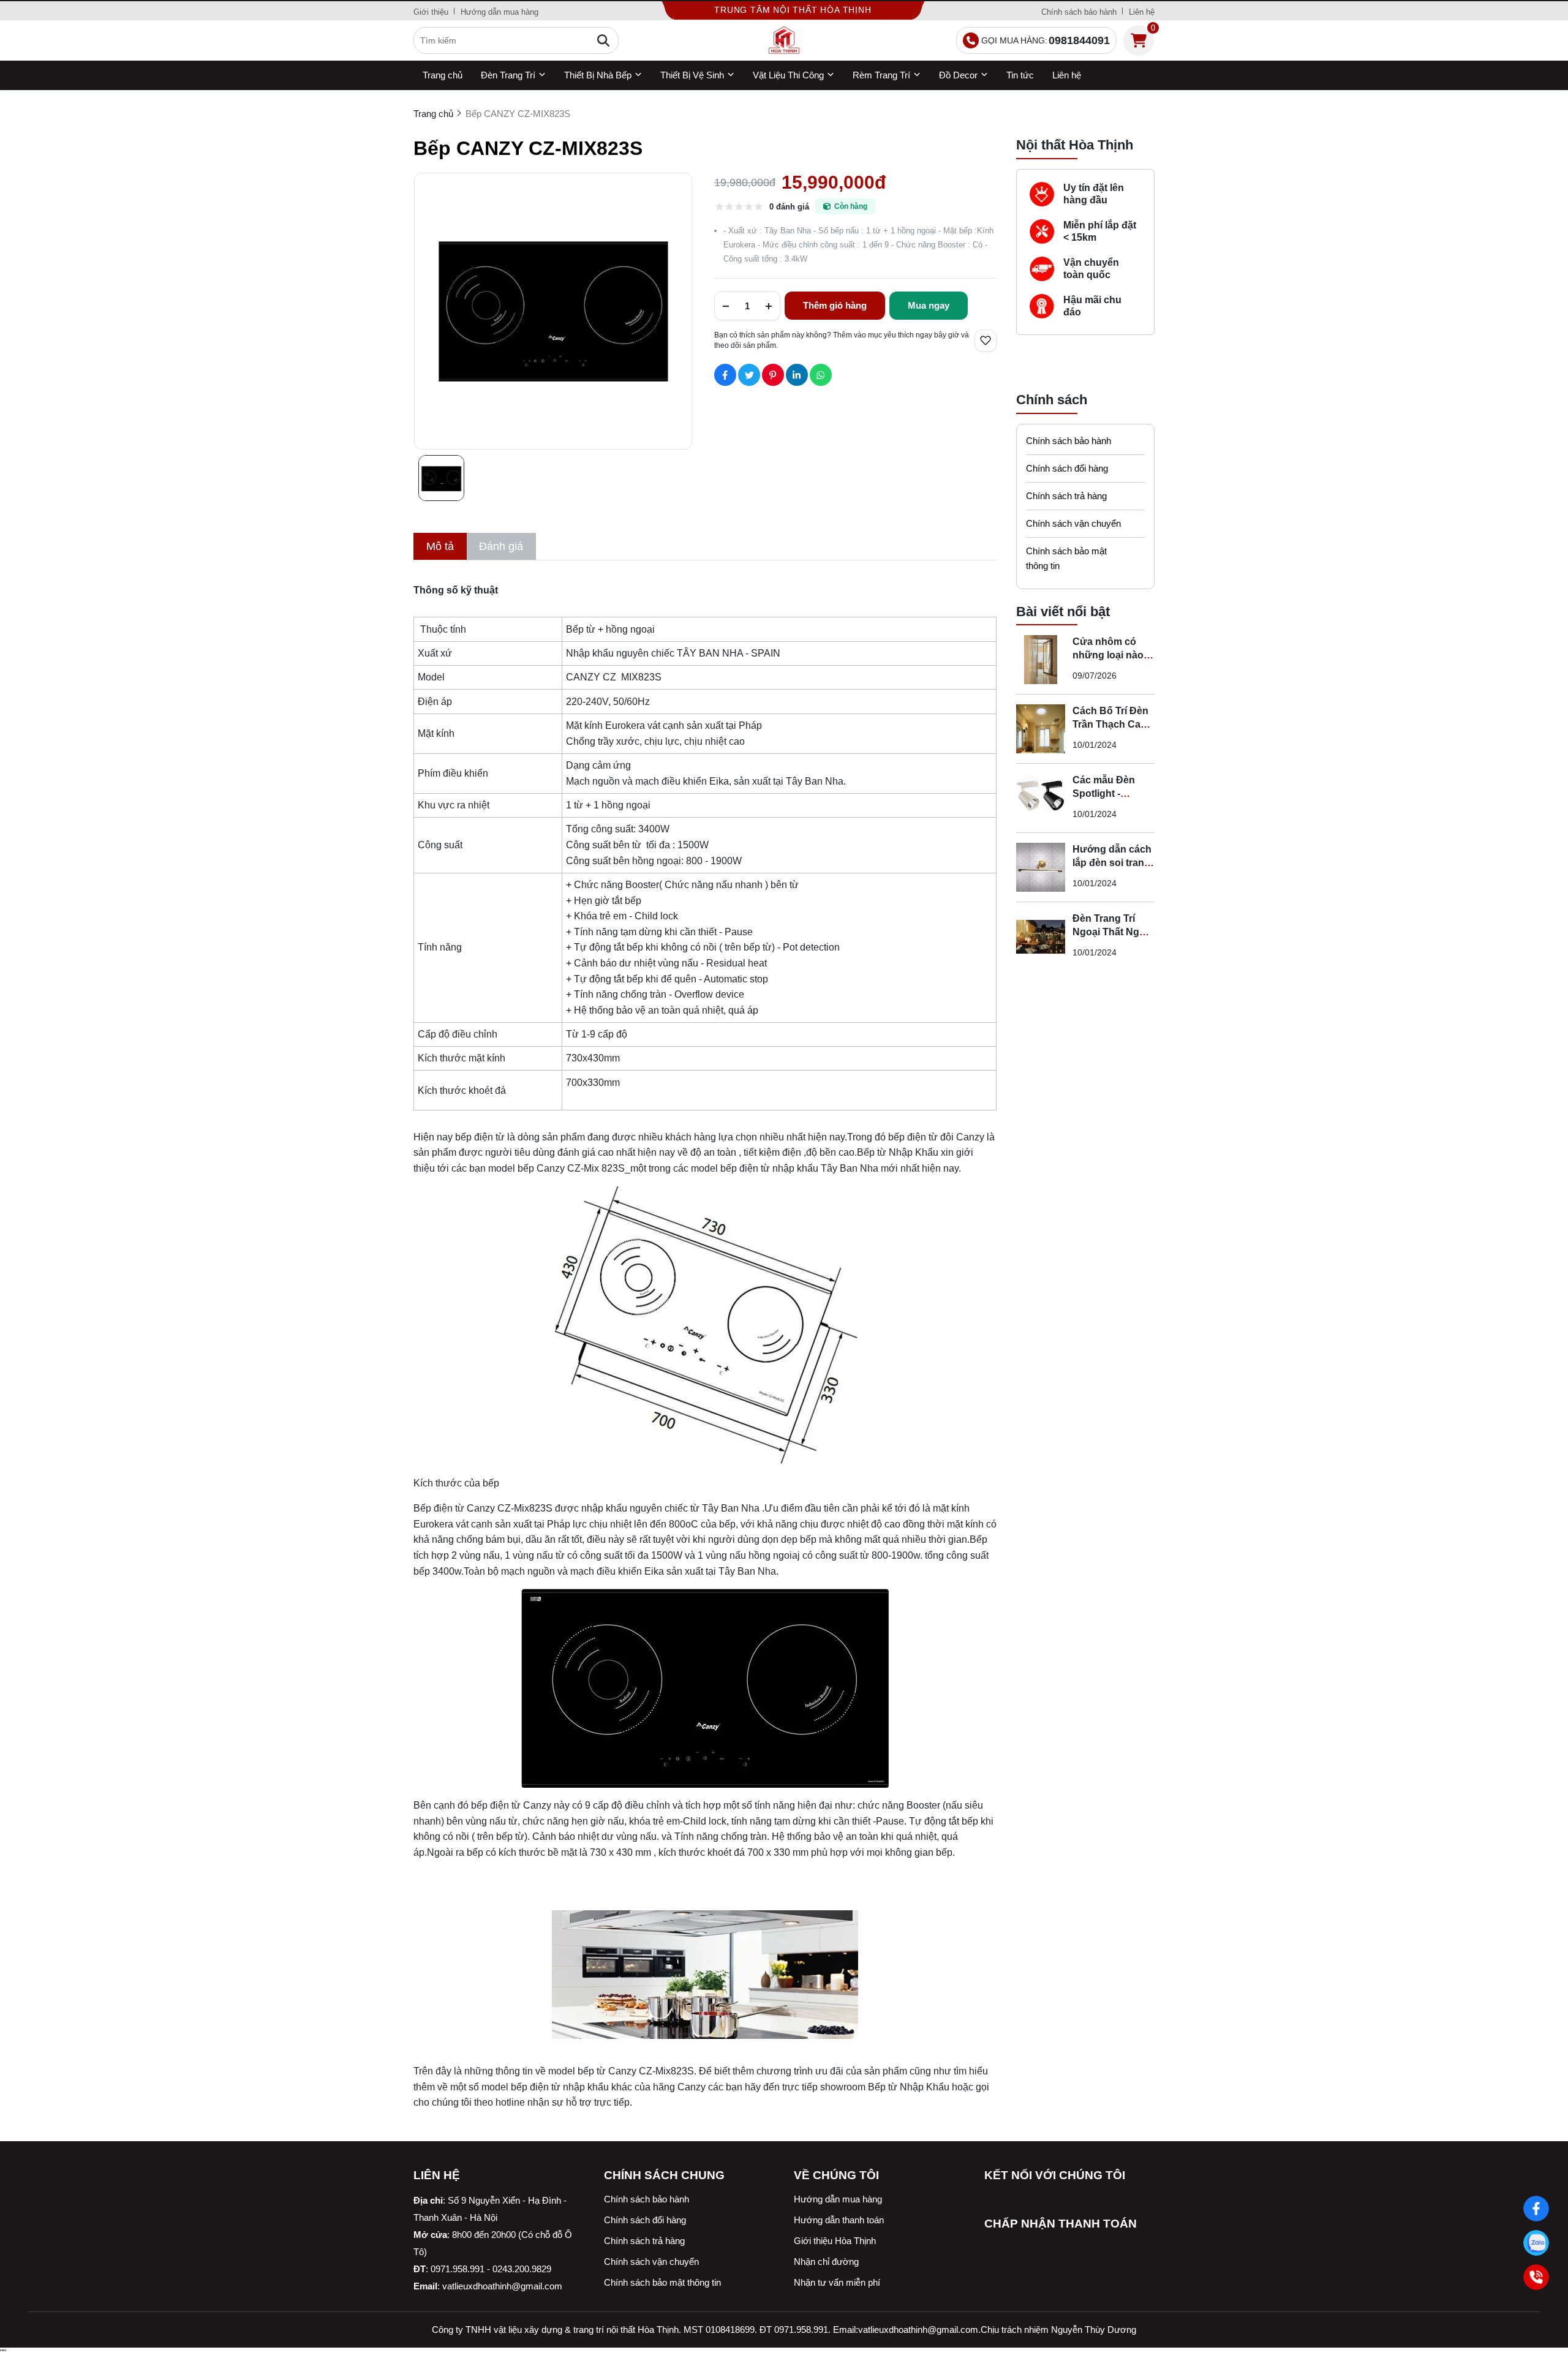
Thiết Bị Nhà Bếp (598, 75)
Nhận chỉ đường (826, 2262)
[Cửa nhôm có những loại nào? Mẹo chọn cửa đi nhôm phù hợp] (1041, 660)
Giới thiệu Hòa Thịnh (835, 2241)
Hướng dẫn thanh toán (839, 2220)
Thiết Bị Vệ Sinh (692, 75)
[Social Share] (725, 375)
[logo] (784, 40)
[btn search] (603, 40)
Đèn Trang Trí (508, 75)
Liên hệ (1142, 12)
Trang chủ (443, 75)
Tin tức (1020, 75)
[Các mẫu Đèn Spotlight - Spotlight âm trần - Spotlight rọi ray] (1041, 798)
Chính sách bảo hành (1079, 12)
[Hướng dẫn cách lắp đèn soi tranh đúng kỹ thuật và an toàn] (1041, 867)
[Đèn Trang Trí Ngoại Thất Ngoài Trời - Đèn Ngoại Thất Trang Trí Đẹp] (1041, 936)
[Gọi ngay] (1536, 2277)
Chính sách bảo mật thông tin (1066, 558)
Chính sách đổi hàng (1067, 468)
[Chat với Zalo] (1536, 2243)
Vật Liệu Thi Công (788, 75)
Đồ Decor (958, 75)
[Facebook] (1536, 2209)
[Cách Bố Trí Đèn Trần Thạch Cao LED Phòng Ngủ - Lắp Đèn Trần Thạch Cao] (1041, 729)
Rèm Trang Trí (881, 75)
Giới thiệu (431, 12)
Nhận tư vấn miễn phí (837, 2282)
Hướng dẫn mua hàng (499, 12)
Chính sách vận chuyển (1073, 523)
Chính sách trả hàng (1066, 496)
